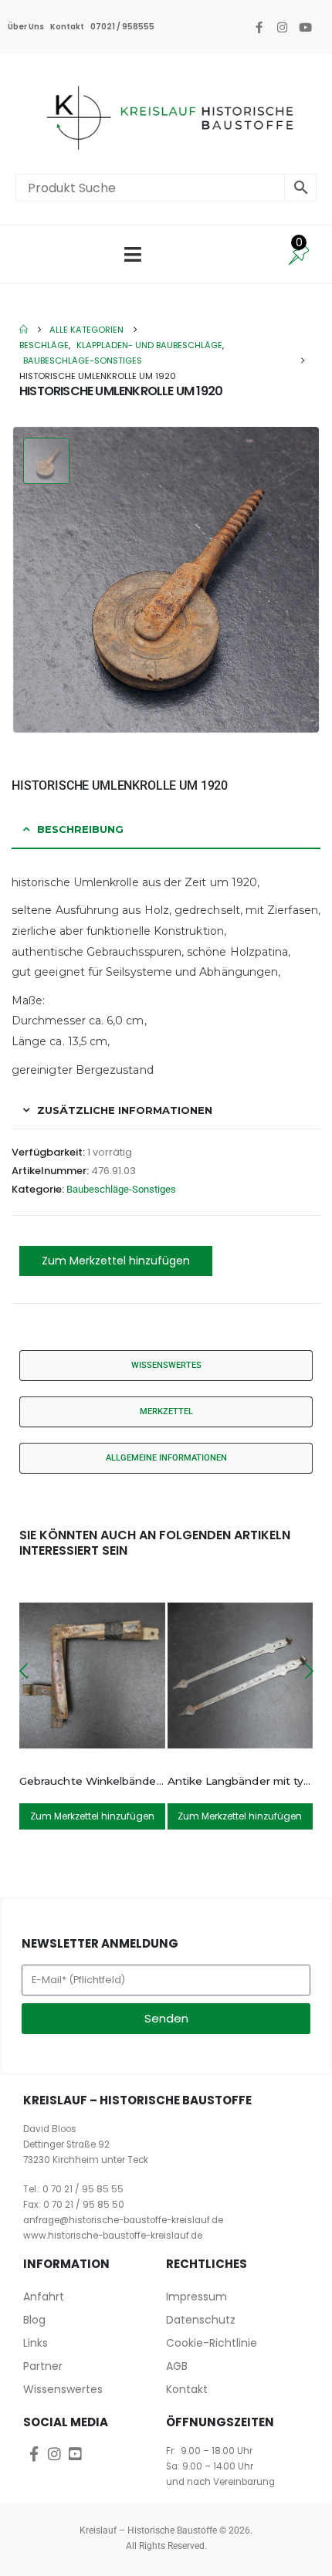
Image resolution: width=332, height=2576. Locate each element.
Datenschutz (201, 2320)
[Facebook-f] (259, 27)
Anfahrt (44, 2297)
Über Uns (26, 27)
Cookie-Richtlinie (212, 2343)
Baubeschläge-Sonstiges (121, 1189)
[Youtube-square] (75, 2454)
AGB (177, 2366)
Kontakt (67, 27)
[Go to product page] (92, 1676)
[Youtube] (305, 27)
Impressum (196, 2297)
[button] (23, 1671)
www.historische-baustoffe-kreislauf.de (113, 2236)
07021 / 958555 (122, 27)
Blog (34, 2320)
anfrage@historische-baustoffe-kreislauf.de (123, 2220)
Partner (43, 2366)
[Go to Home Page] (24, 330)
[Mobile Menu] (133, 254)
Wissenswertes (63, 2389)
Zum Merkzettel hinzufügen (116, 1261)
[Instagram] (282, 27)
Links (36, 2343)
